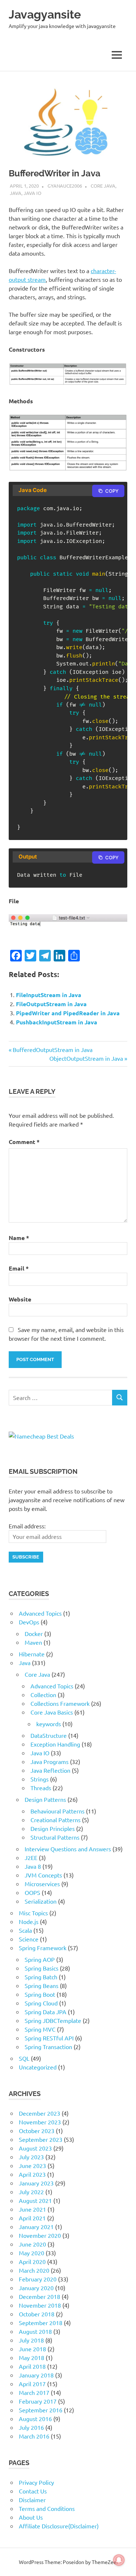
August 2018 (35, 2331)
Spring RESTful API (49, 2038)
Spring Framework (43, 1948)
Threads (41, 1788)
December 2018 (40, 2296)
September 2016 (41, 2410)
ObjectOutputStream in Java (86, 1058)
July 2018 (31, 2340)
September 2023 (41, 2139)
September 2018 (41, 2323)
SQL (24, 2058)
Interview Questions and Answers (68, 1849)
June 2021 (32, 2209)
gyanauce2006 (65, 186)
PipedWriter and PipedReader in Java (68, 1013)
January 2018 (36, 2375)
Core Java (103, 186)
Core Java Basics (52, 1712)
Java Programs (50, 1761)
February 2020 (38, 2279)
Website (20, 1299)
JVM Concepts (43, 1875)
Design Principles (53, 1828)
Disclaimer (32, 2500)
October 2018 (37, 2314)
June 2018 (32, 2349)
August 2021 (35, 2200)
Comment (24, 1142)
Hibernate (32, 1654)
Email (19, 1268)
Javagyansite (45, 14)
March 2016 (34, 2436)
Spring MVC (40, 2029)
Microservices (42, 1884)
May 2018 (32, 2357)
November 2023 (40, 2122)
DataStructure (49, 1735)
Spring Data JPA (46, 2012)
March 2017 (34, 2392)
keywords (49, 1724)
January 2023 (36, 2183)
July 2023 (31, 2157)
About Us (31, 2517)
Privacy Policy (36, 2482)
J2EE (31, 1857)
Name (19, 1238)
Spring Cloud (41, 2003)
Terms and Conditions (47, 2508)
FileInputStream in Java (49, 995)
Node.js (29, 1921)
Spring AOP (40, 1959)
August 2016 (35, 2419)
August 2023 (35, 2148)
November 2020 (40, 2235)
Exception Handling (55, 1744)
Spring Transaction (48, 2047)
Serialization (41, 1901)
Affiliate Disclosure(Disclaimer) (59, 2526)
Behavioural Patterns (57, 1811)
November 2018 (40, 2305)
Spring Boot (40, 1994)
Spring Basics (42, 1968)
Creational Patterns (55, 1820)
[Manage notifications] (119, 2560)
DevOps (29, 1622)
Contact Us (33, 2491)
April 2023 (32, 2174)
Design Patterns (45, 1799)
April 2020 (32, 2261)
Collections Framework (60, 1703)
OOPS (32, 1892)
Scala (25, 1930)
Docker (34, 1633)
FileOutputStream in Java (51, 1004)
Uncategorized (38, 2067)
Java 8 (33, 1866)
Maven (33, 1642)
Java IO (32, 193)
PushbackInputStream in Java (57, 1022)
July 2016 (31, 2427)
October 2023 (37, 2131)
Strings (40, 1779)
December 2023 (40, 2113)
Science (29, 1939)
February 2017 (38, 2401)
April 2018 (32, 2366)
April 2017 (32, 2384)
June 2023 (32, 2165)
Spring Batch (41, 1977)
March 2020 (34, 2270)
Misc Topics (33, 1913)
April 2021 (32, 2218)
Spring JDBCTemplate (53, 2020)
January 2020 (36, 2288)
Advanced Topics (40, 1613)
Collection (43, 1695)
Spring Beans (42, 1985)
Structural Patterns (55, 1837)
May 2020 (32, 2253)
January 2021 (36, 2227)
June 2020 (32, 2244)
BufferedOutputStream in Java (52, 1049)
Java (16, 193)
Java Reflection (50, 1770)
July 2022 (31, 2192)
